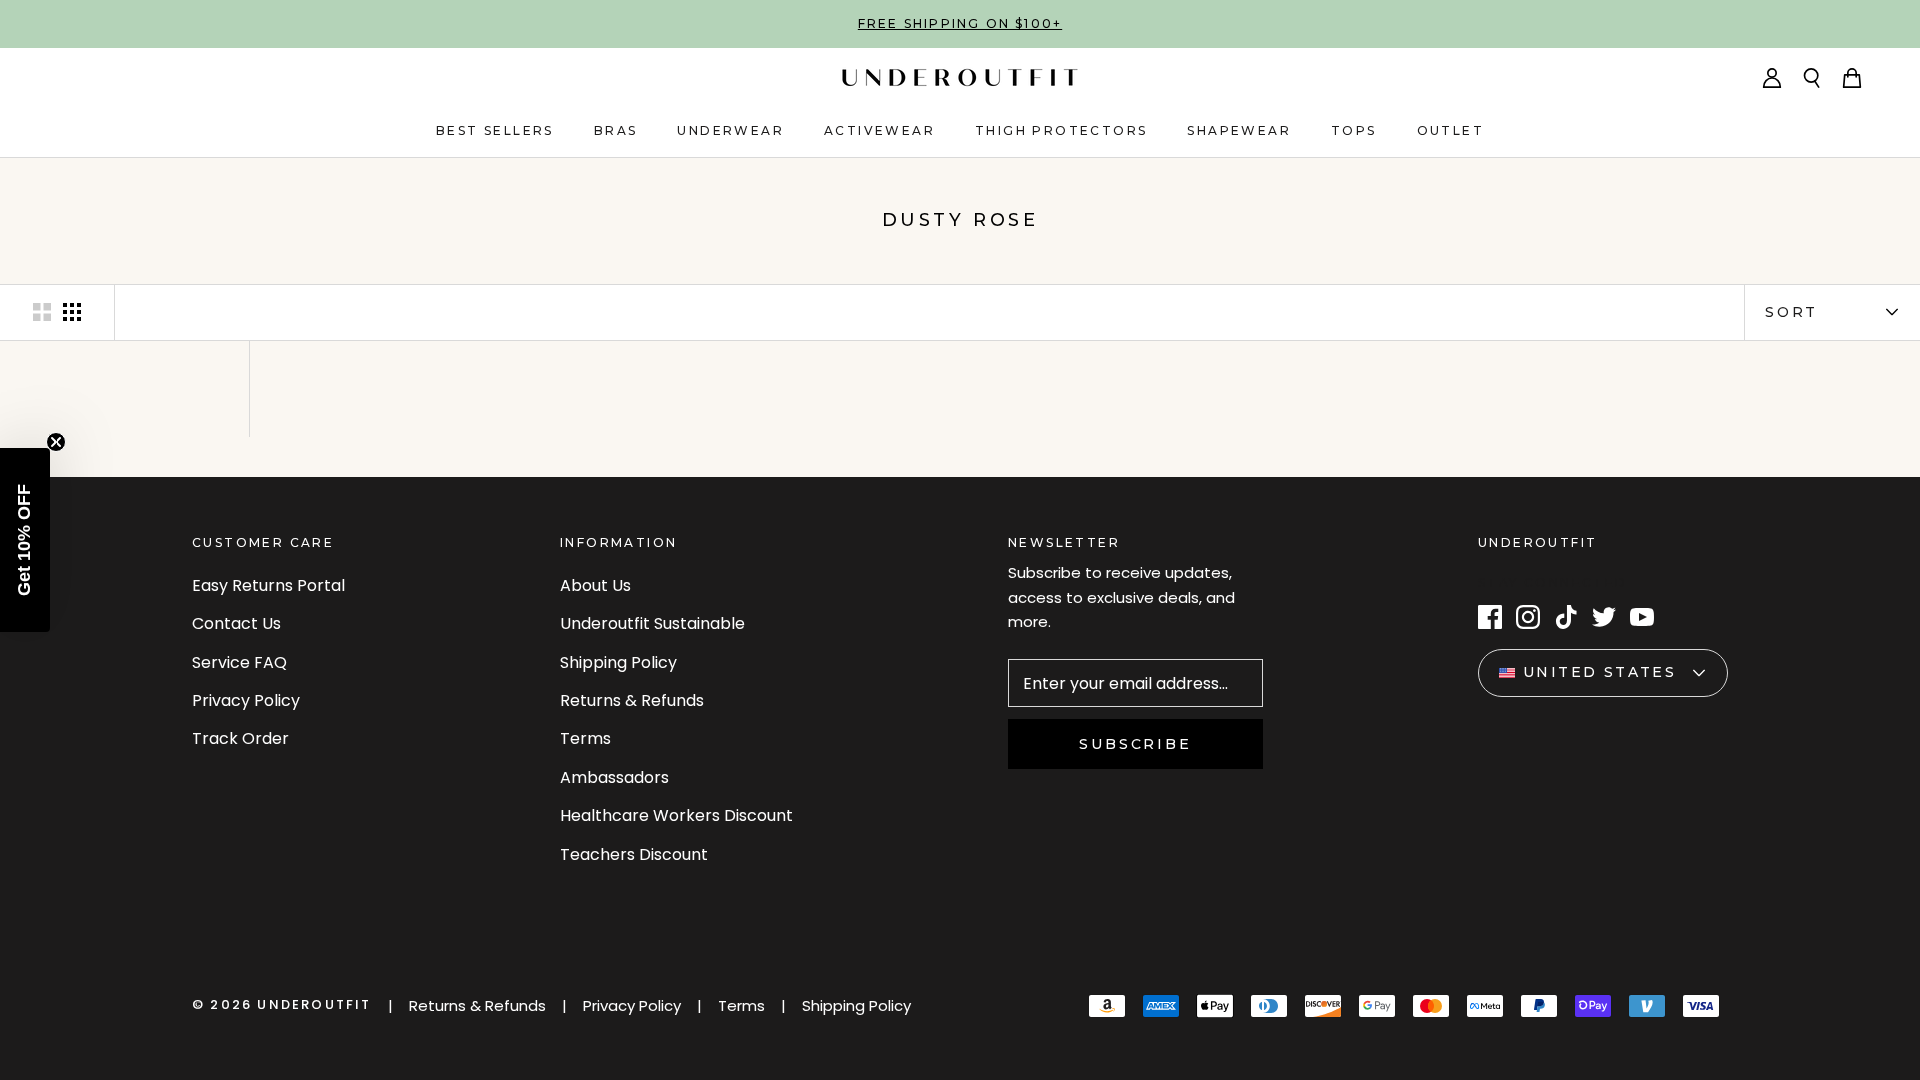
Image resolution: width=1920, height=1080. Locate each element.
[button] (25, 540)
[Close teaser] (56, 442)
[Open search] (1812, 78)
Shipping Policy (618, 662)
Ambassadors (614, 777)
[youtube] (1642, 617)
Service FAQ (239, 662)
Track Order (240, 738)
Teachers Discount (634, 854)
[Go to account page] (1772, 78)
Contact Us (236, 623)
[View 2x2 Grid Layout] (42, 312)
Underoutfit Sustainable (652, 623)
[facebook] (1490, 617)
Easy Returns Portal (268, 585)
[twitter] (1604, 617)
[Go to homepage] (960, 77)
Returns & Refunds (632, 700)
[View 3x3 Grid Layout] (72, 312)
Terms (585, 738)
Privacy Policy (246, 700)
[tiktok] (1566, 617)
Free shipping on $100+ (960, 23)
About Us (595, 585)
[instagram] (1528, 617)
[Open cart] (1852, 78)
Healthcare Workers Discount (676, 815)
